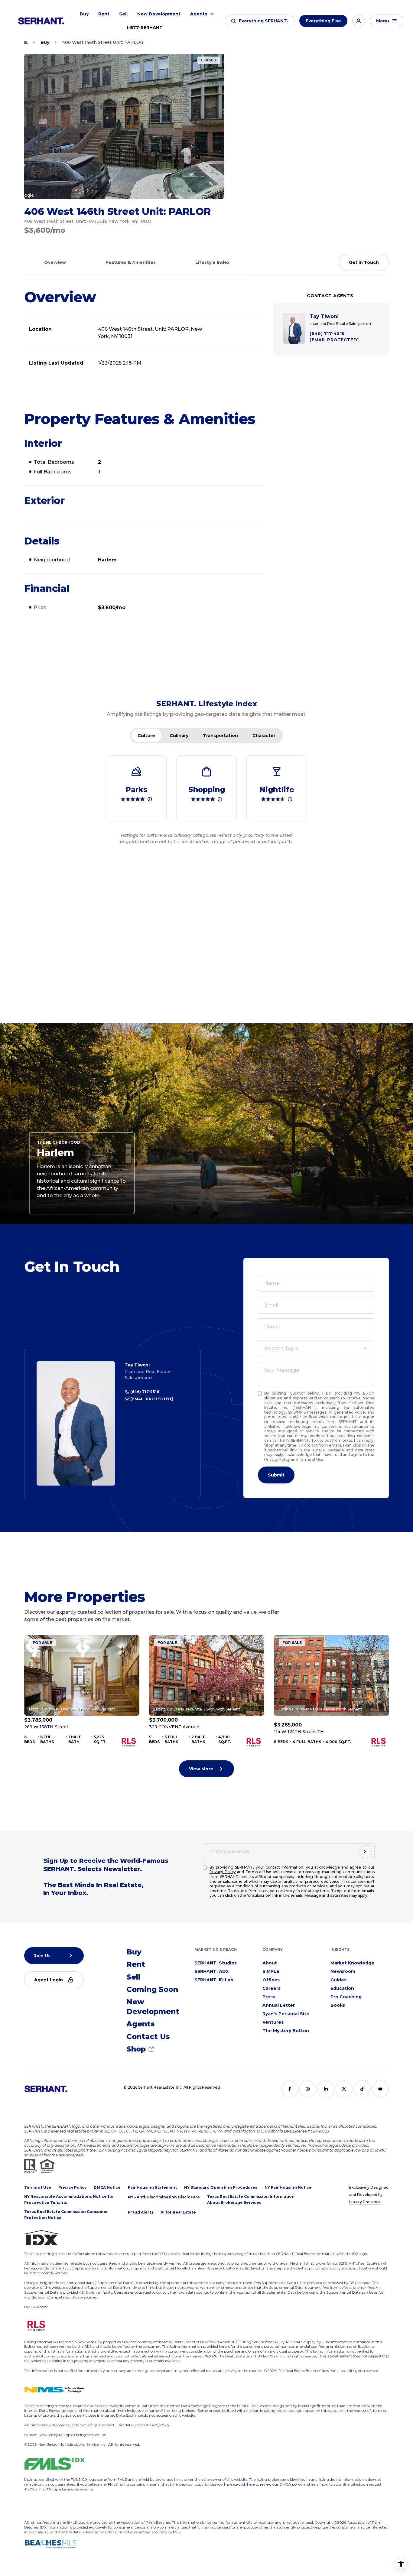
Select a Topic (281, 1348)
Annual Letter (279, 2005)
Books (338, 2005)
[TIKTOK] (362, 2089)
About (270, 1963)
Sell (123, 14)
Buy (84, 14)
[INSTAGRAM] (308, 2089)
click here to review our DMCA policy (270, 2484)
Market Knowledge (352, 1963)
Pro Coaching (346, 1997)
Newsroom (343, 1971)
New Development (159, 14)
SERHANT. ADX (212, 1971)
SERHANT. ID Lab (214, 1980)
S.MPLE (271, 1971)
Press (269, 1997)
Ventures (273, 2022)
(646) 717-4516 (144, 1392)
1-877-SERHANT (145, 28)
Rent (104, 14)
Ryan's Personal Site (286, 2014)
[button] (260, 21)
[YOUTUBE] (380, 2089)
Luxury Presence (365, 2202)
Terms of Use (311, 1459)
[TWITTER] (344, 2089)
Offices (271, 1980)
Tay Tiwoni (137, 1365)
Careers (272, 1988)
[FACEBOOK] (290, 2089)
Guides (338, 1980)
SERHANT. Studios (216, 1963)
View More (201, 1769)
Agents (199, 14)
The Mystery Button (286, 2031)
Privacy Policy (277, 1459)
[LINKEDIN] (326, 2089)
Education (342, 1988)
